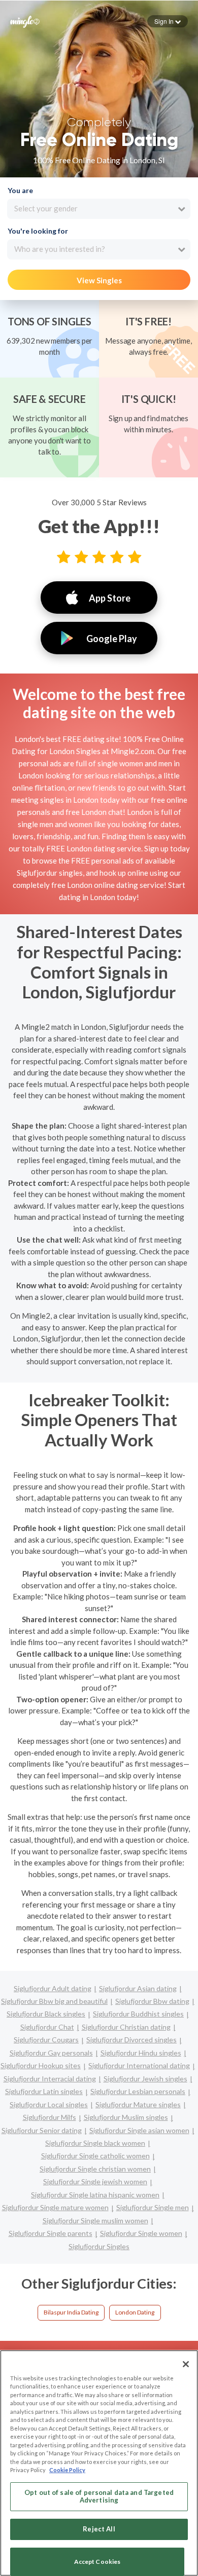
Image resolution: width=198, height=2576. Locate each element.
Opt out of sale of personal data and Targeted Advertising (99, 2496)
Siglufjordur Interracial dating (50, 2079)
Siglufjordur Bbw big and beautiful (54, 2001)
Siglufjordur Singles (99, 2246)
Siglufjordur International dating (139, 2065)
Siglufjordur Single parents (51, 2233)
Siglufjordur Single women (141, 2233)
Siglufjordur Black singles (46, 2014)
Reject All (99, 2529)
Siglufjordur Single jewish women (95, 2181)
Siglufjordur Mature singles (138, 2104)
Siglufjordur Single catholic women (95, 2156)
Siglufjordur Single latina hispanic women (95, 2195)
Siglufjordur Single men (153, 2207)
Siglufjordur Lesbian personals (138, 2091)
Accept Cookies (97, 2562)
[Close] (186, 2364)
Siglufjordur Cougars (46, 2040)
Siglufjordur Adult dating (53, 1988)
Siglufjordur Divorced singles (131, 2040)
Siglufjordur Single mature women (55, 2207)
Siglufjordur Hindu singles (141, 2053)
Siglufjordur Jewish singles (145, 2079)
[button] (168, 21)
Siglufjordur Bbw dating (152, 2001)
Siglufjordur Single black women (95, 2143)
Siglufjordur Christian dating (126, 2027)
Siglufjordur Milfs (49, 2117)
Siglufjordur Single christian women (95, 2169)
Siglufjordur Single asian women (139, 2130)
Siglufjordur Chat (47, 2027)
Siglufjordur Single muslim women (95, 2220)
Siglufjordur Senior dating (42, 2130)
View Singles (99, 280)
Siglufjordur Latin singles (44, 2091)
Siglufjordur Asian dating (138, 1988)
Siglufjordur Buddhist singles (138, 2014)
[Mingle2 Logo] (25, 21)
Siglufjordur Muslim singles (126, 2117)
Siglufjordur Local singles (49, 2104)
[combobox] (99, 209)
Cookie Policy (67, 2470)
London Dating (135, 2312)
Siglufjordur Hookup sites (41, 2065)
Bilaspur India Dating (71, 2312)
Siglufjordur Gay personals (51, 2053)
